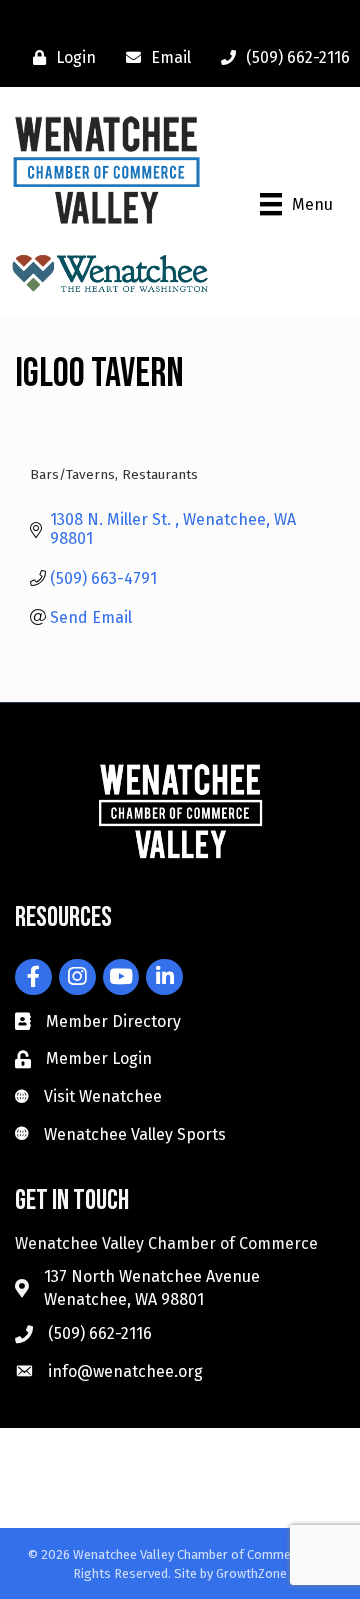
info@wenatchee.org (125, 1371)
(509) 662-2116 (100, 1333)
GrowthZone (251, 1573)
